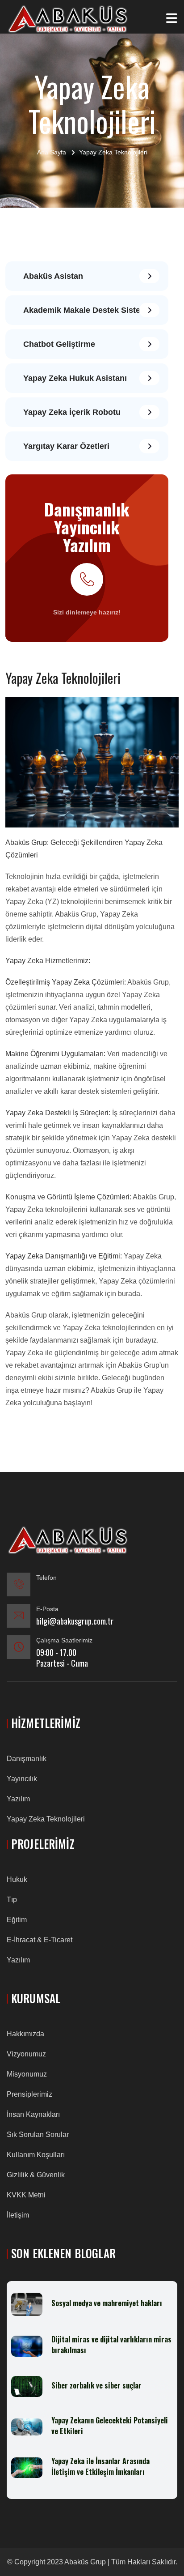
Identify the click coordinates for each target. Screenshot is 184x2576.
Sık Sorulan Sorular (38, 2135)
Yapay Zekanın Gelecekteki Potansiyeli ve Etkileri (110, 2426)
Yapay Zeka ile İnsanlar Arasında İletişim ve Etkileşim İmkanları (100, 2466)
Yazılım (18, 1799)
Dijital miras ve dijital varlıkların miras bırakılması (111, 2345)
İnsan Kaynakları (33, 2114)
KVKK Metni (26, 2195)
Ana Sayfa (52, 152)
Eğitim (17, 1920)
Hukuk (17, 1879)
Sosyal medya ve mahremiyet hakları (107, 2303)
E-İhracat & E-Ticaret (40, 1940)
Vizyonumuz (26, 2054)
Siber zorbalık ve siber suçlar (96, 2385)
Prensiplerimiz (29, 2094)
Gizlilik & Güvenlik (36, 2175)
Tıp (12, 1900)
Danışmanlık (27, 1759)
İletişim (18, 2215)
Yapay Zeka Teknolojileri (46, 1819)
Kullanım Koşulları (36, 2155)
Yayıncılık (22, 1779)
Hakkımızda (25, 2034)
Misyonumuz (27, 2074)
